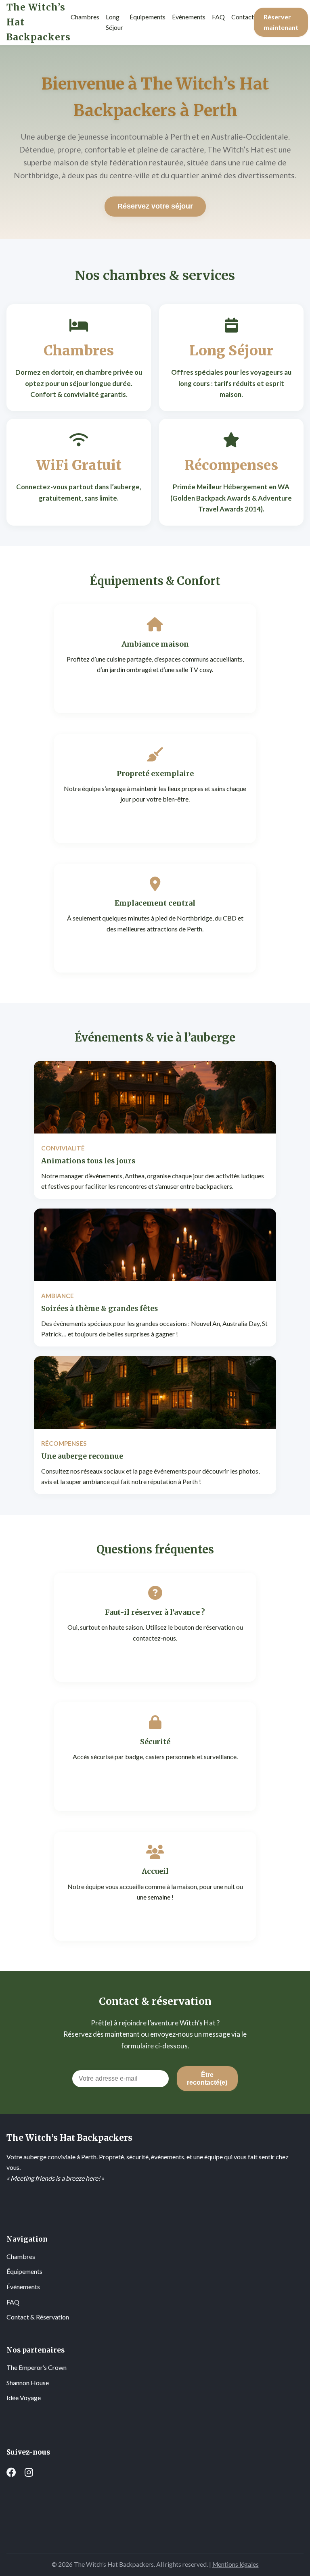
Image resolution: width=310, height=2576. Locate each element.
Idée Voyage (24, 2398)
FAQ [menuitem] (218, 17)
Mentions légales (236, 2564)
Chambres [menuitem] (85, 17)
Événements (23, 2287)
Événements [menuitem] (189, 17)
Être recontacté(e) (207, 2078)
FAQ (13, 2302)
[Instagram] (29, 2472)
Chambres (21, 2256)
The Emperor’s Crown (37, 2367)
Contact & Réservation (38, 2317)
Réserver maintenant (281, 22)
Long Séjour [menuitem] (114, 22)
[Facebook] (11, 2472)
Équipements (24, 2271)
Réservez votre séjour (155, 206)
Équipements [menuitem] (148, 17)
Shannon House (28, 2383)
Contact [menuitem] (243, 17)
